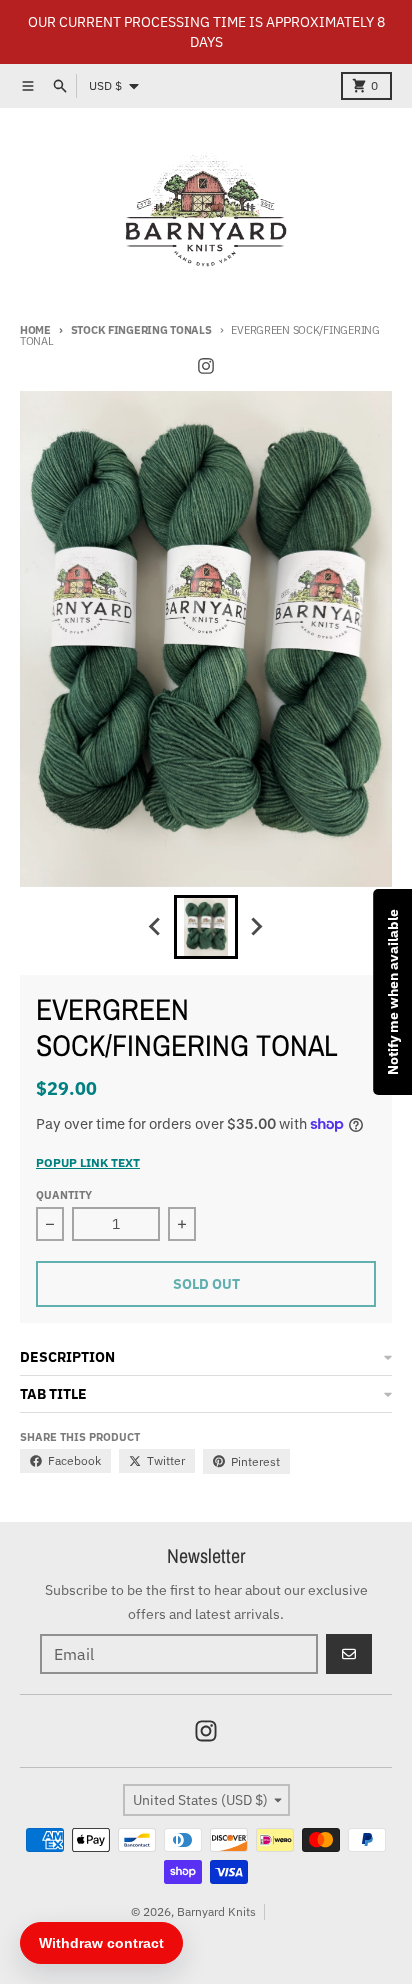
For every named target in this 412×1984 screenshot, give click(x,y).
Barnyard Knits (216, 1911)
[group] (206, 927)
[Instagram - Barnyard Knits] (206, 366)
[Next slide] (256, 927)
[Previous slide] (156, 927)
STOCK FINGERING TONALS (141, 330)
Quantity (64, 1195)
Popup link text (88, 1162)
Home (35, 330)
